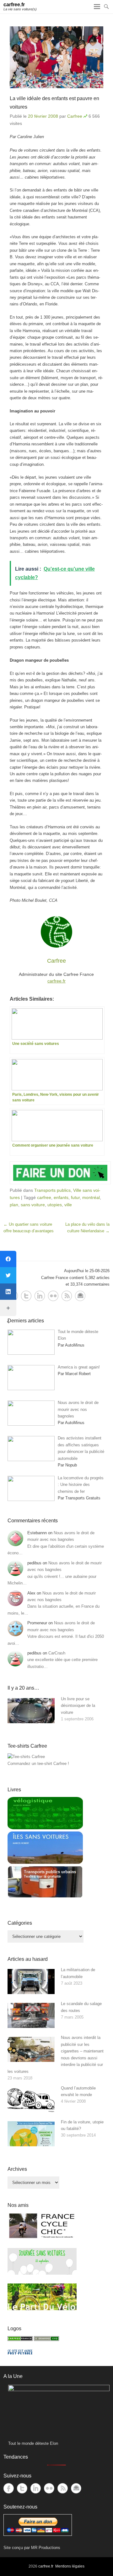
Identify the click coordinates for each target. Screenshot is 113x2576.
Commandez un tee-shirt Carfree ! (38, 1764)
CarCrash (57, 1653)
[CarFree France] (20, 2339)
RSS (67, 1296)
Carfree (75, 116)
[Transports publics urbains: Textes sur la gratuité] (45, 1897)
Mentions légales (70, 2566)
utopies (55, 1205)
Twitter (26, 1296)
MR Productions (46, 2548)
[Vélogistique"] (45, 1828)
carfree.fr (56, 981)
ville (68, 1205)
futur (75, 1197)
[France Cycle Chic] (42, 2238)
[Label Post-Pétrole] (20, 2353)
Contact (80, 1296)
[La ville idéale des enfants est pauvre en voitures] (56, 57)
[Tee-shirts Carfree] (26, 1757)
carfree (44, 1197)
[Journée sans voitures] (42, 2273)
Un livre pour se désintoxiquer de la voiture (78, 1706)
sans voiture (33, 1205)
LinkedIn (40, 1296)
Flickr (53, 1296)
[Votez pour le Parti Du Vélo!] (42, 2309)
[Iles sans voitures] (45, 1862)
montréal (91, 1197)
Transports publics (52, 1190)
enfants (61, 1197)
